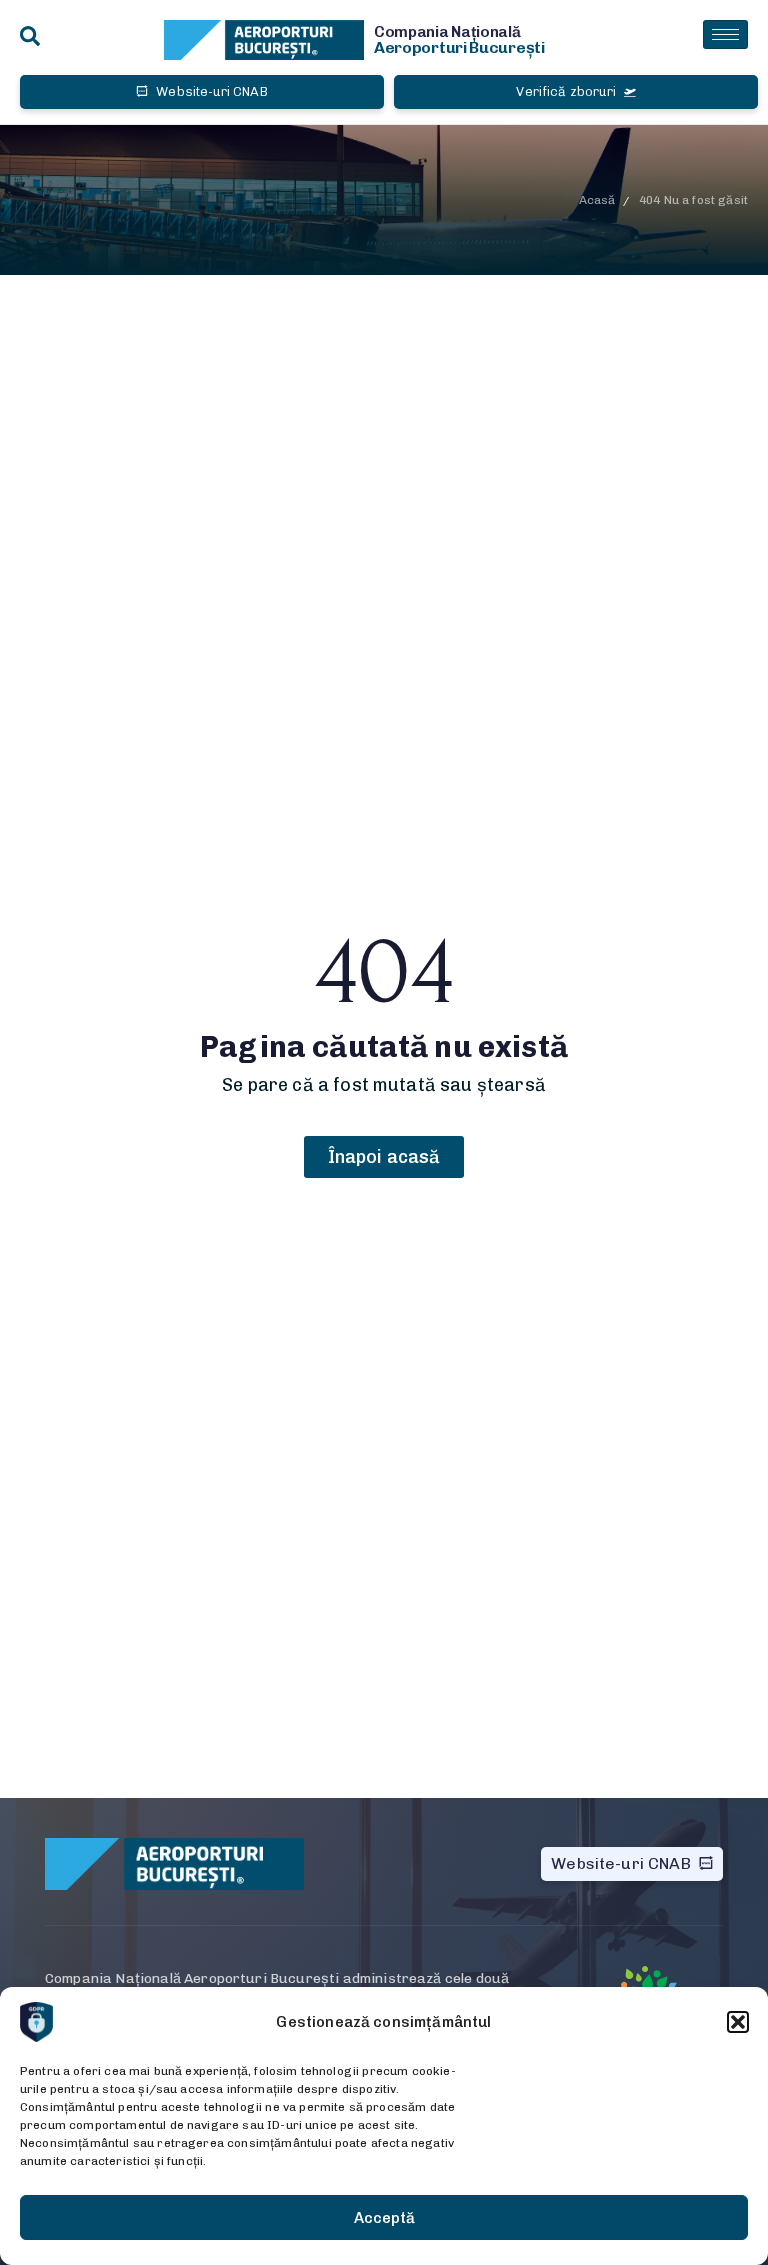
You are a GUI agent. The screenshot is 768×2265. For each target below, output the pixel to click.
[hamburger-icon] (725, 34)
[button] (738, 2022)
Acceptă (384, 2218)
